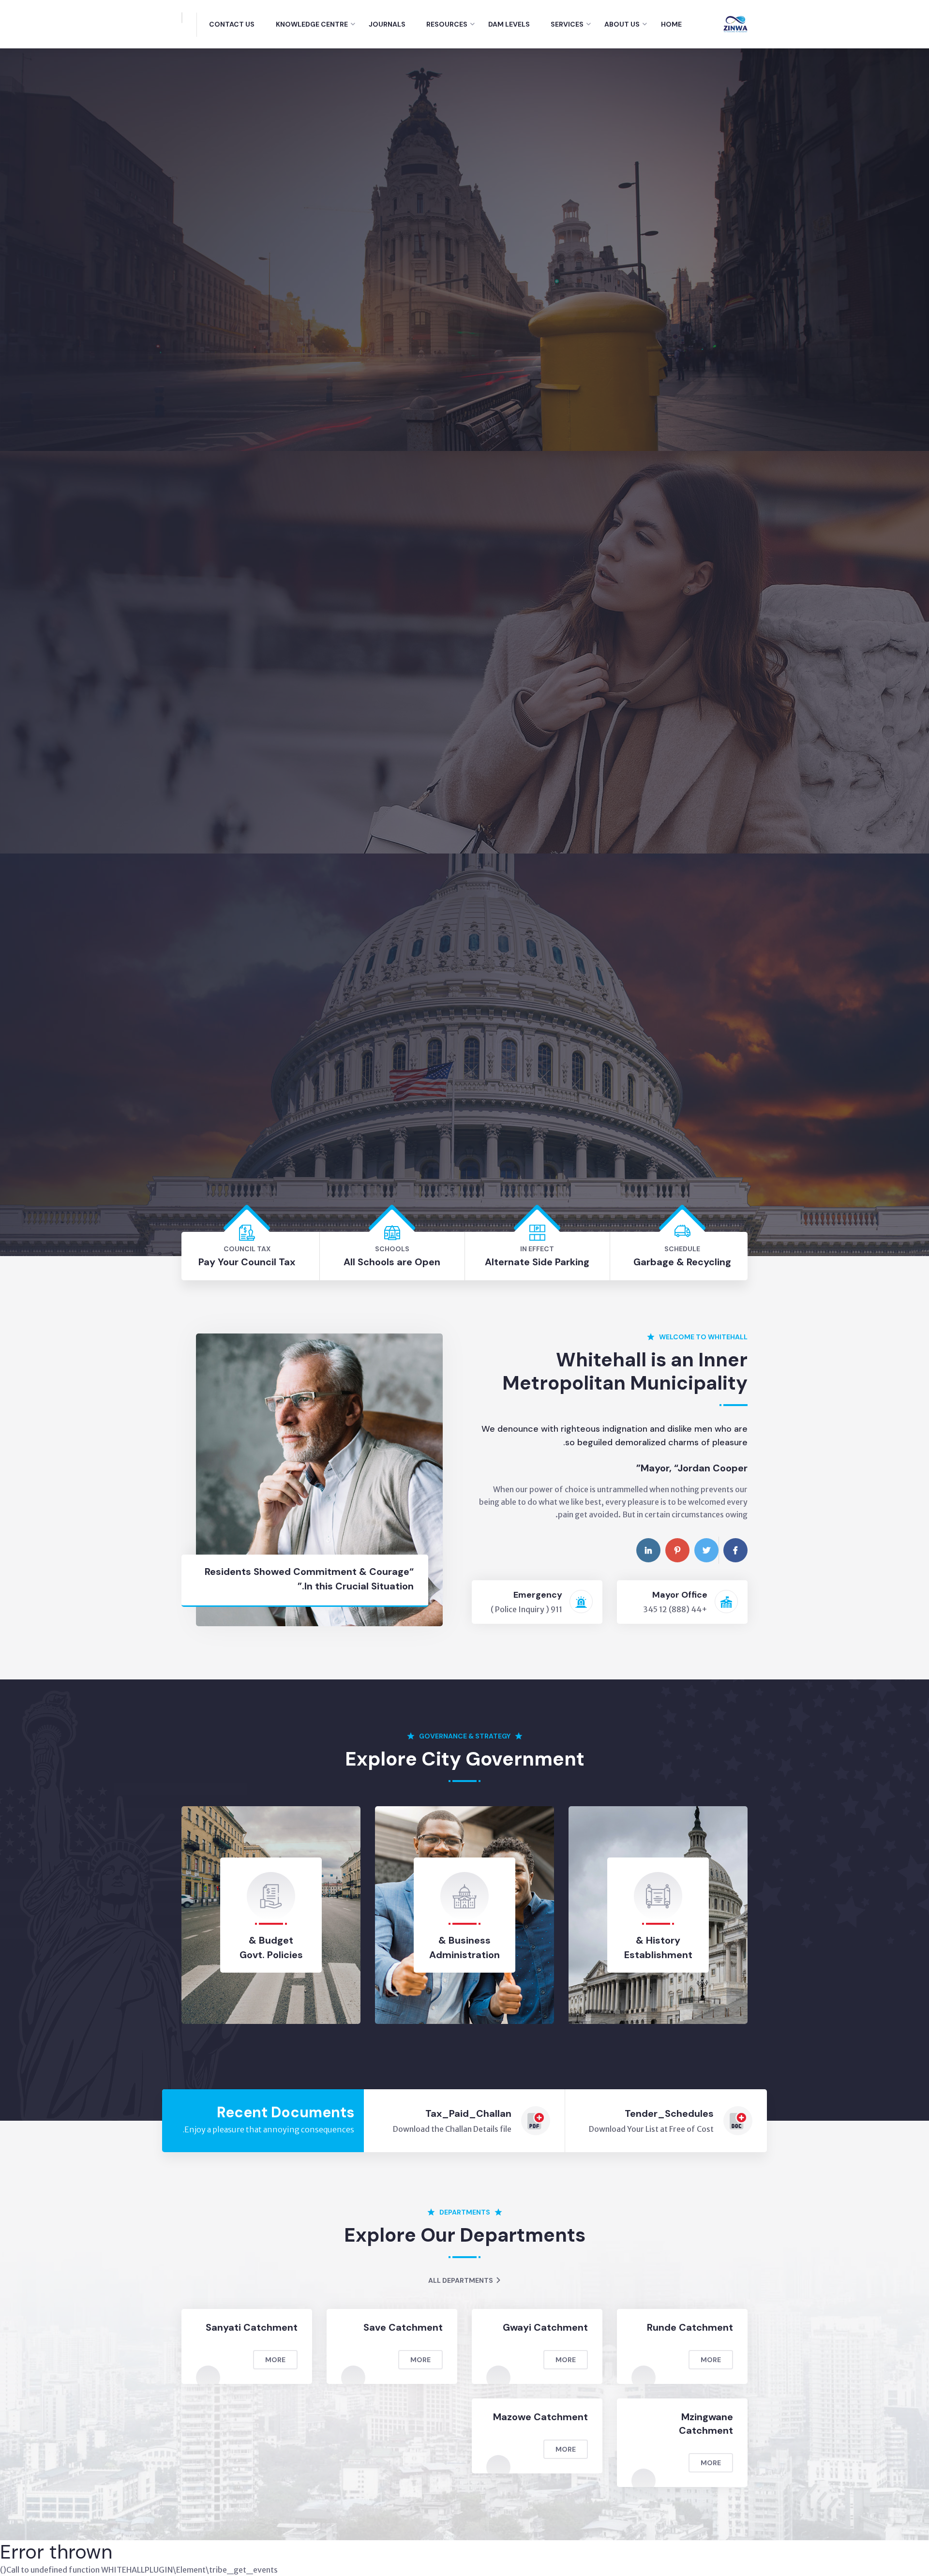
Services (567, 24)
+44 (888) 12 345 (675, 1609)
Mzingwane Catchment (706, 2424)
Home (671, 24)
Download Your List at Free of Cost (651, 2129)
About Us (622, 24)
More (711, 2360)
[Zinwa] (735, 23)
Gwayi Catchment (545, 2327)
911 (556, 1609)
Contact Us (232, 24)
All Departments (461, 2280)
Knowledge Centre (312, 24)
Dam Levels (509, 24)
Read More (418, 361)
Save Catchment (403, 2327)
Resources (447, 24)
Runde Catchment (690, 2327)
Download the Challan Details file (452, 2129)
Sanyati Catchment (252, 2327)
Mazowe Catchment (540, 2417)
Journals (387, 24)
